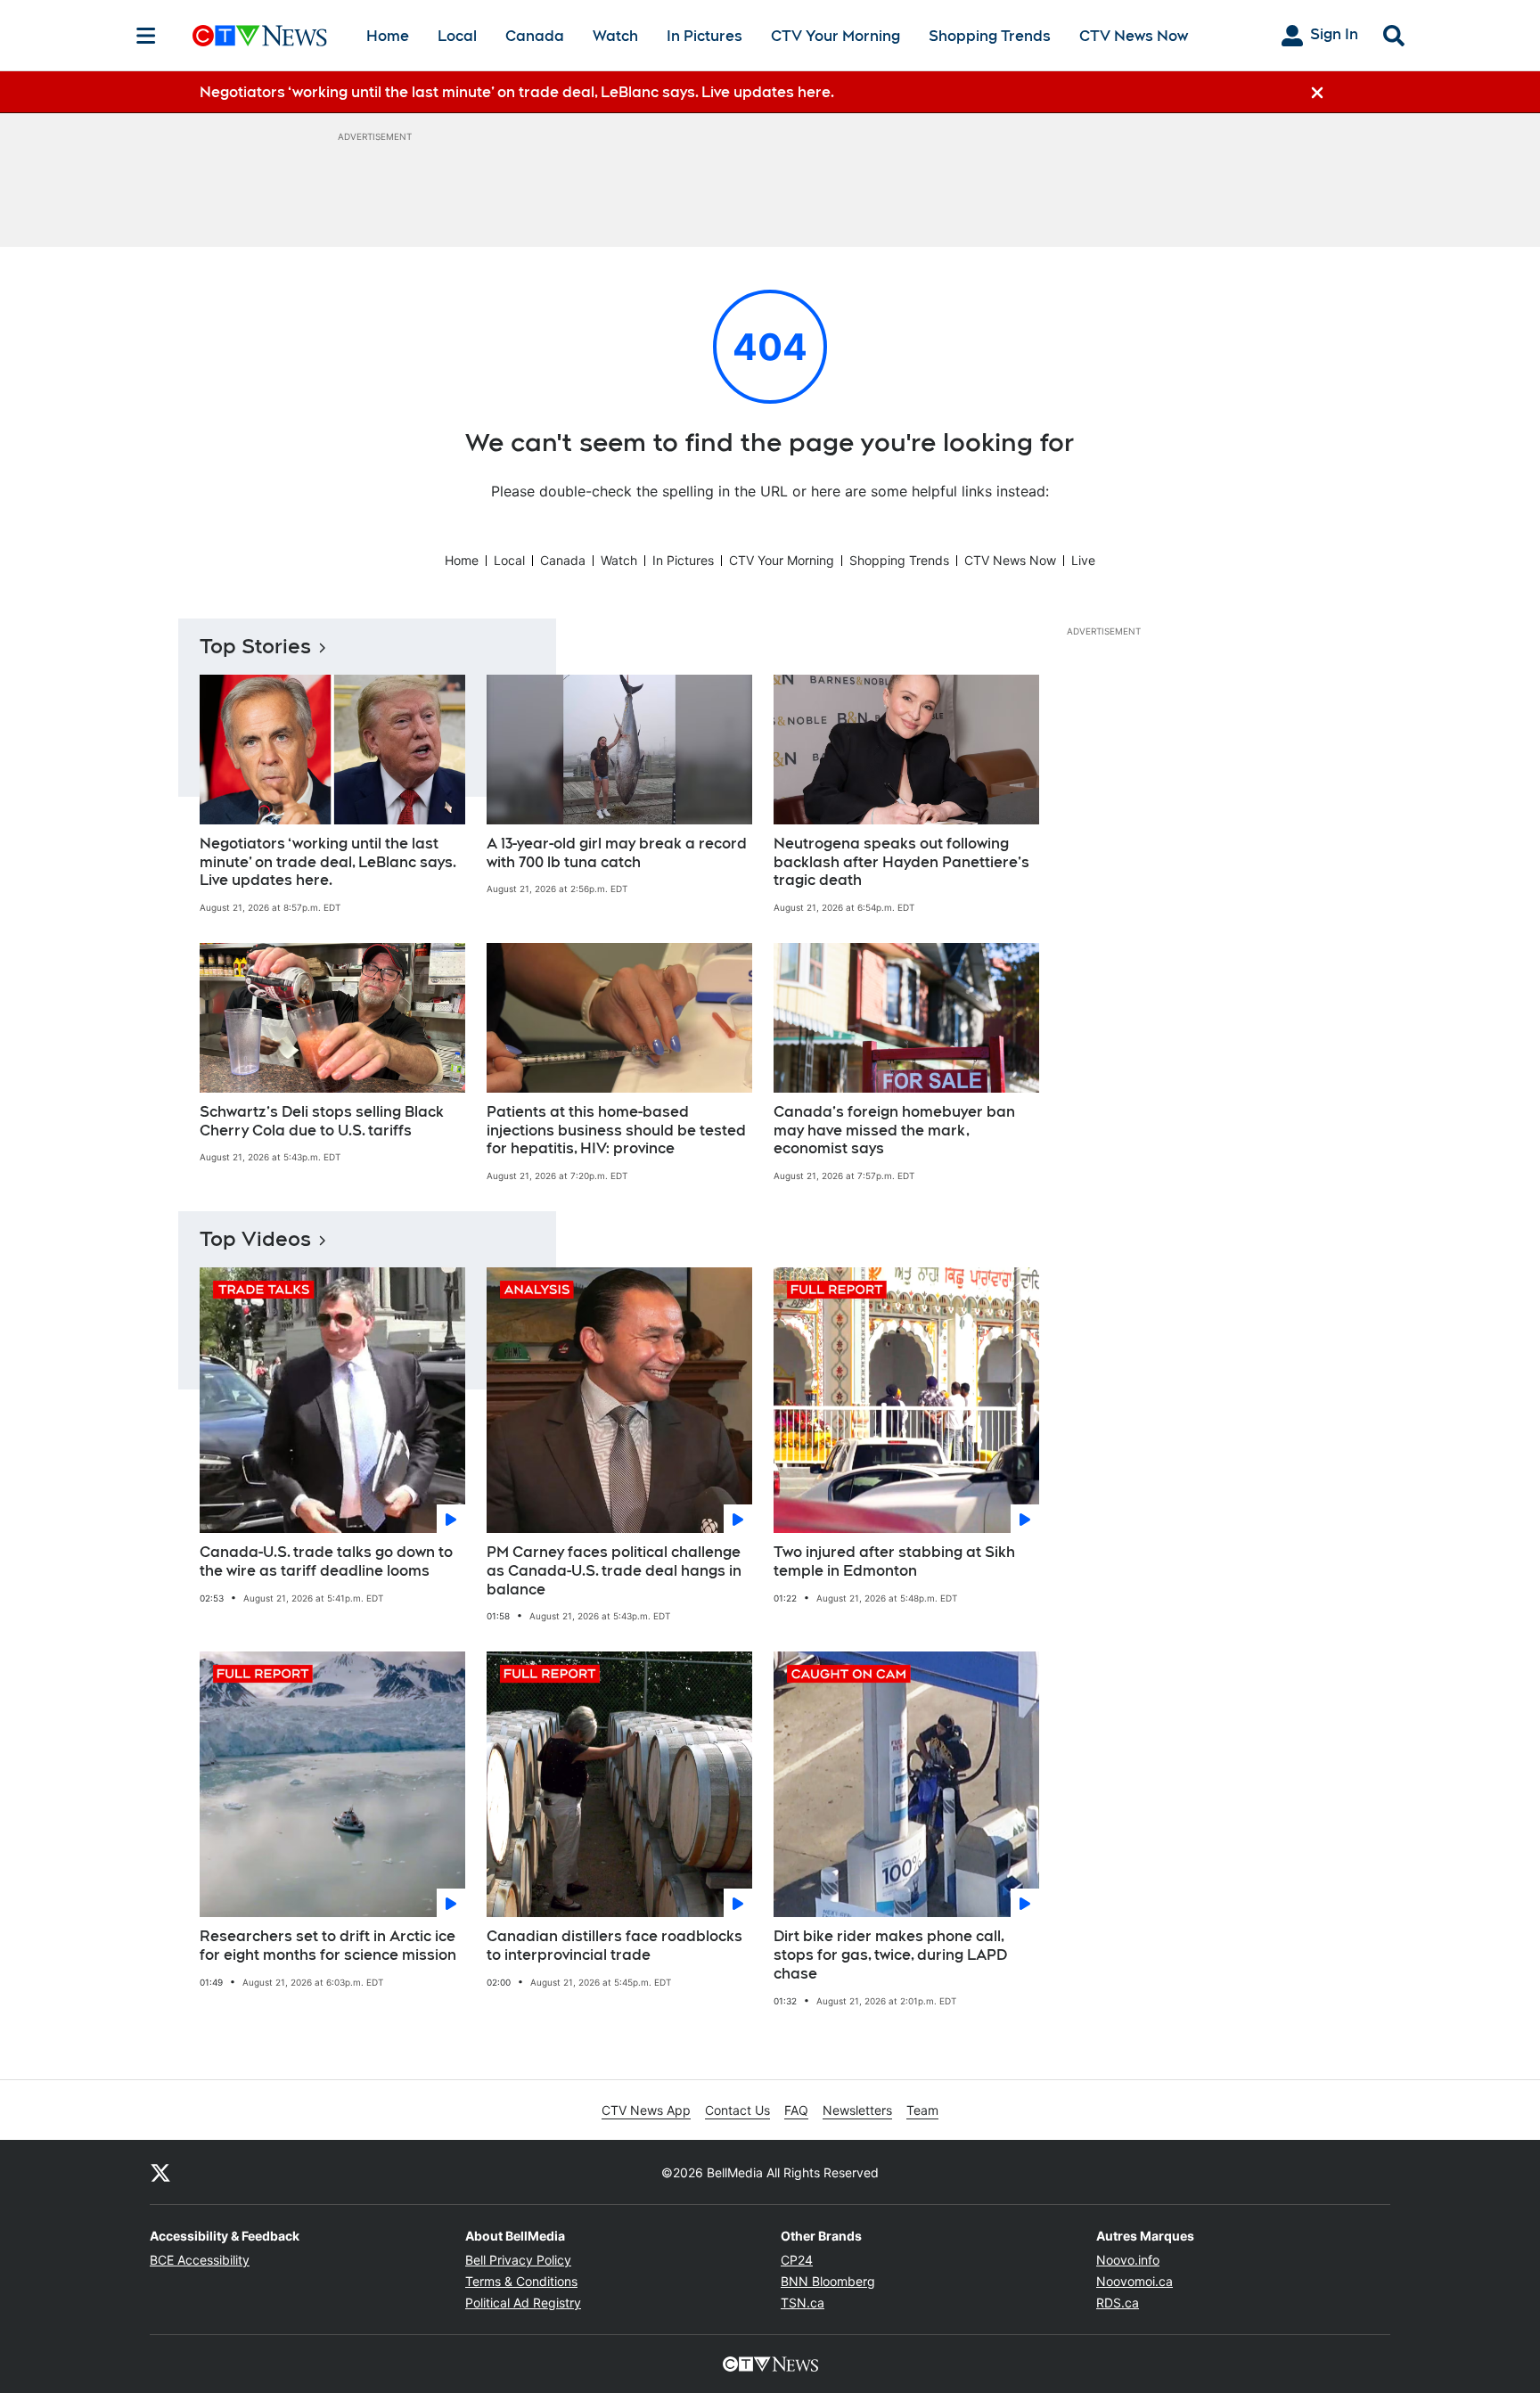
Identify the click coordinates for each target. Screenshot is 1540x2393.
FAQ (796, 2110)
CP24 (797, 2260)
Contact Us (737, 2110)
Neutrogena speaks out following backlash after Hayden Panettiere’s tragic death (901, 862)
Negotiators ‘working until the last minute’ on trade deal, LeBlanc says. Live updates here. (328, 862)
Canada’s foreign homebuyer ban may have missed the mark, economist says (894, 1131)
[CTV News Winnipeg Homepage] (260, 36)
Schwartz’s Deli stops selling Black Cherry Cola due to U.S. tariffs (322, 1121)
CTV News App (646, 2110)
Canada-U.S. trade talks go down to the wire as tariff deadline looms (326, 1561)
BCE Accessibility (200, 2260)
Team (922, 2110)
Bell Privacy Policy (518, 2260)
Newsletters (857, 2110)
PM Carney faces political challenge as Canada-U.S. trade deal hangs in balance (614, 1571)
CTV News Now (1134, 36)
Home (388, 36)
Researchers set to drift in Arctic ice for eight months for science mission (328, 1946)
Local (457, 36)
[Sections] (146, 36)
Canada (535, 36)
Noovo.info (1128, 2260)
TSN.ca (803, 2303)
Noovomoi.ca (1135, 2281)
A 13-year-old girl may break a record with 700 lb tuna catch (617, 853)
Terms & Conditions (521, 2281)
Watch (615, 36)
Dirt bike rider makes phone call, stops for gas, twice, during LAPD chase (890, 1955)
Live (1083, 560)
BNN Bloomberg (828, 2281)
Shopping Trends (990, 36)
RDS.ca (1118, 2303)
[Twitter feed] (160, 2172)
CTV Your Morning (836, 36)
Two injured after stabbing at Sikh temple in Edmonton (894, 1561)
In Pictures (704, 36)
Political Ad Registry (523, 2303)
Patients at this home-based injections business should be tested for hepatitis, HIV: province (616, 1131)
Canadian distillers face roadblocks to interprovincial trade (614, 1946)
